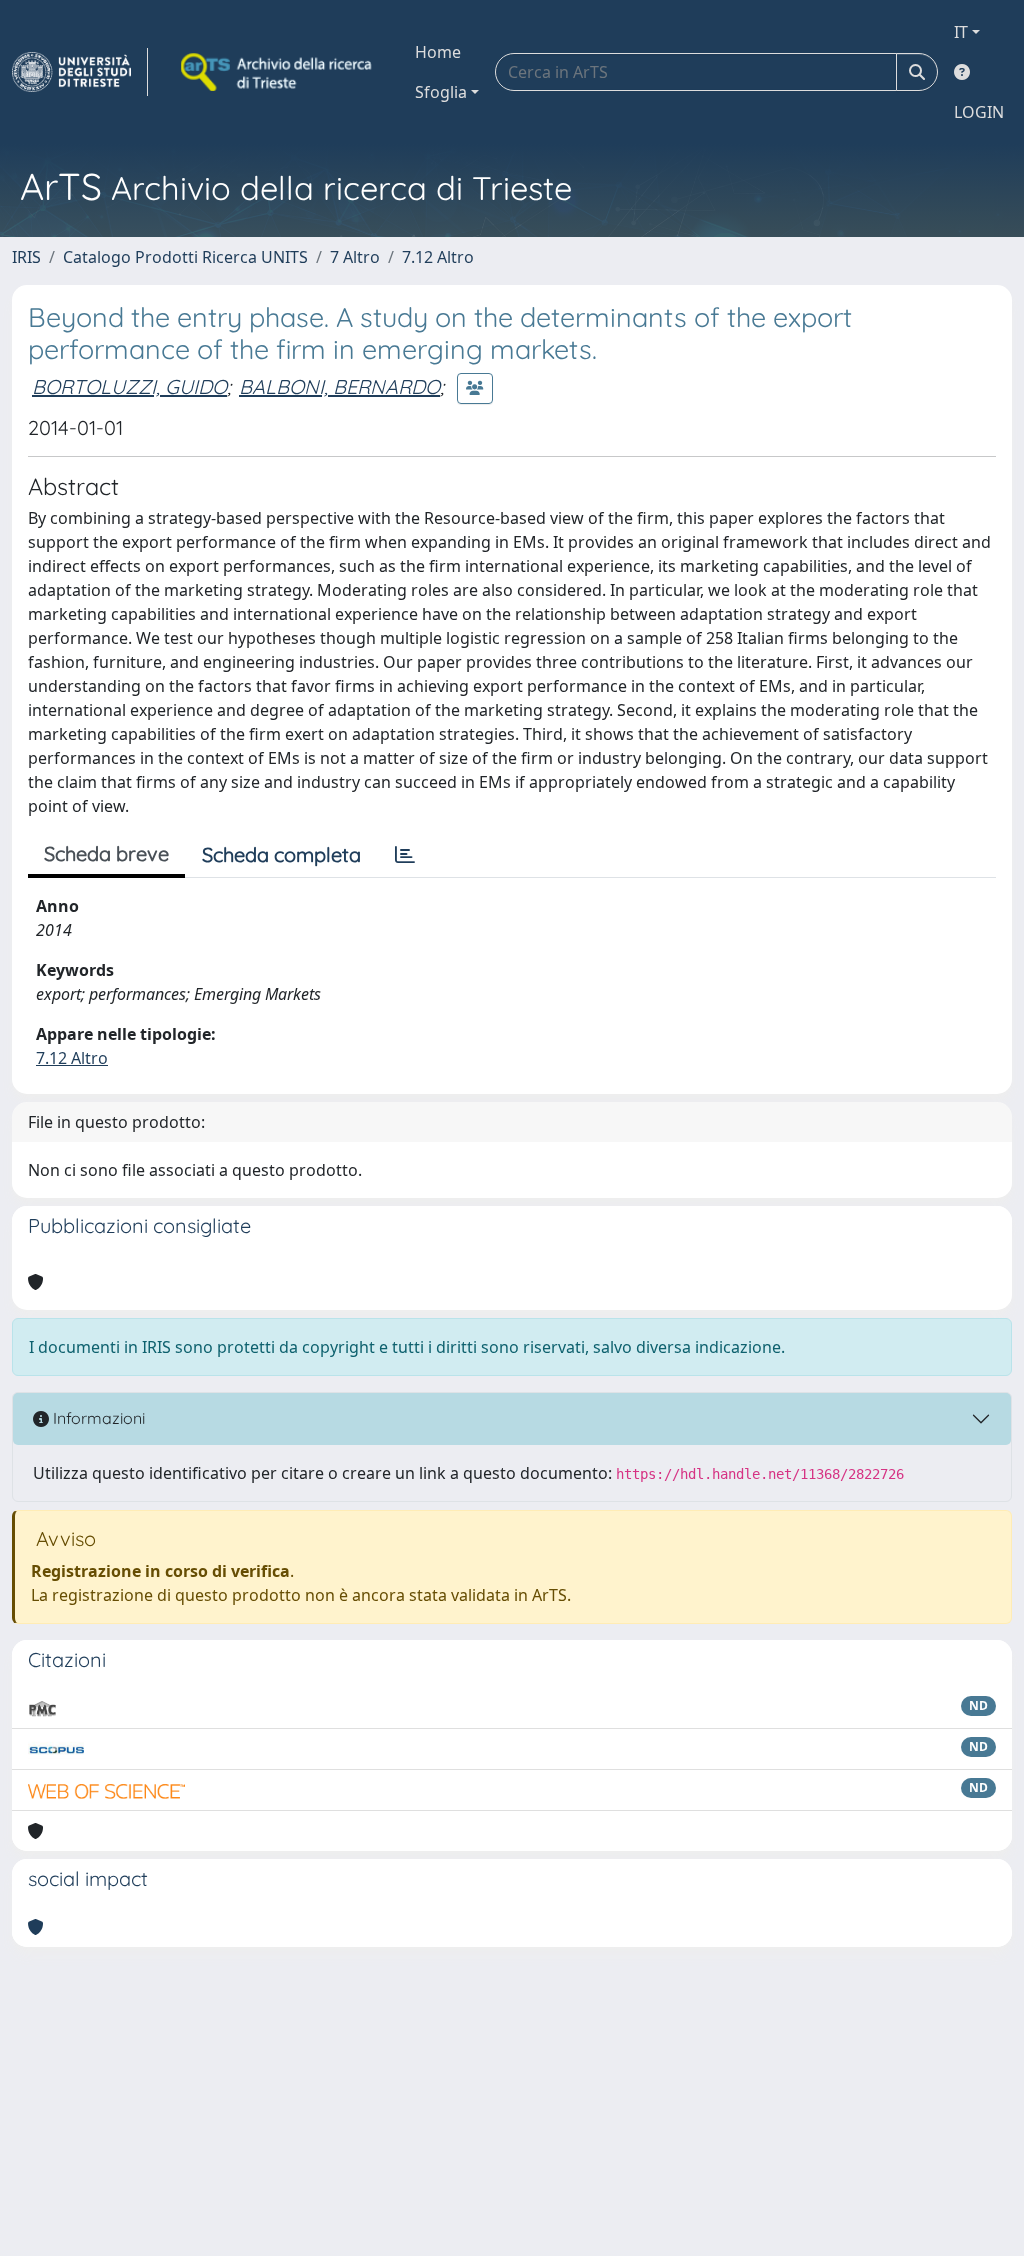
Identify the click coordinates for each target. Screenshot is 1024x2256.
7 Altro (355, 257)
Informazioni (97, 1418)
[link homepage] (80, 72)
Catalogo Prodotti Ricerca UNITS (185, 257)
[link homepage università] (278, 72)
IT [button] (961, 32)
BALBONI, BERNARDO (339, 386)
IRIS (26, 257)
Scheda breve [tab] (106, 853)
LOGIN (979, 112)
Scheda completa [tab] (281, 854)
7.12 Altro (438, 257)
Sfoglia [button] (441, 92)
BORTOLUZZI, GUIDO (129, 386)
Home (438, 52)
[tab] (405, 855)
